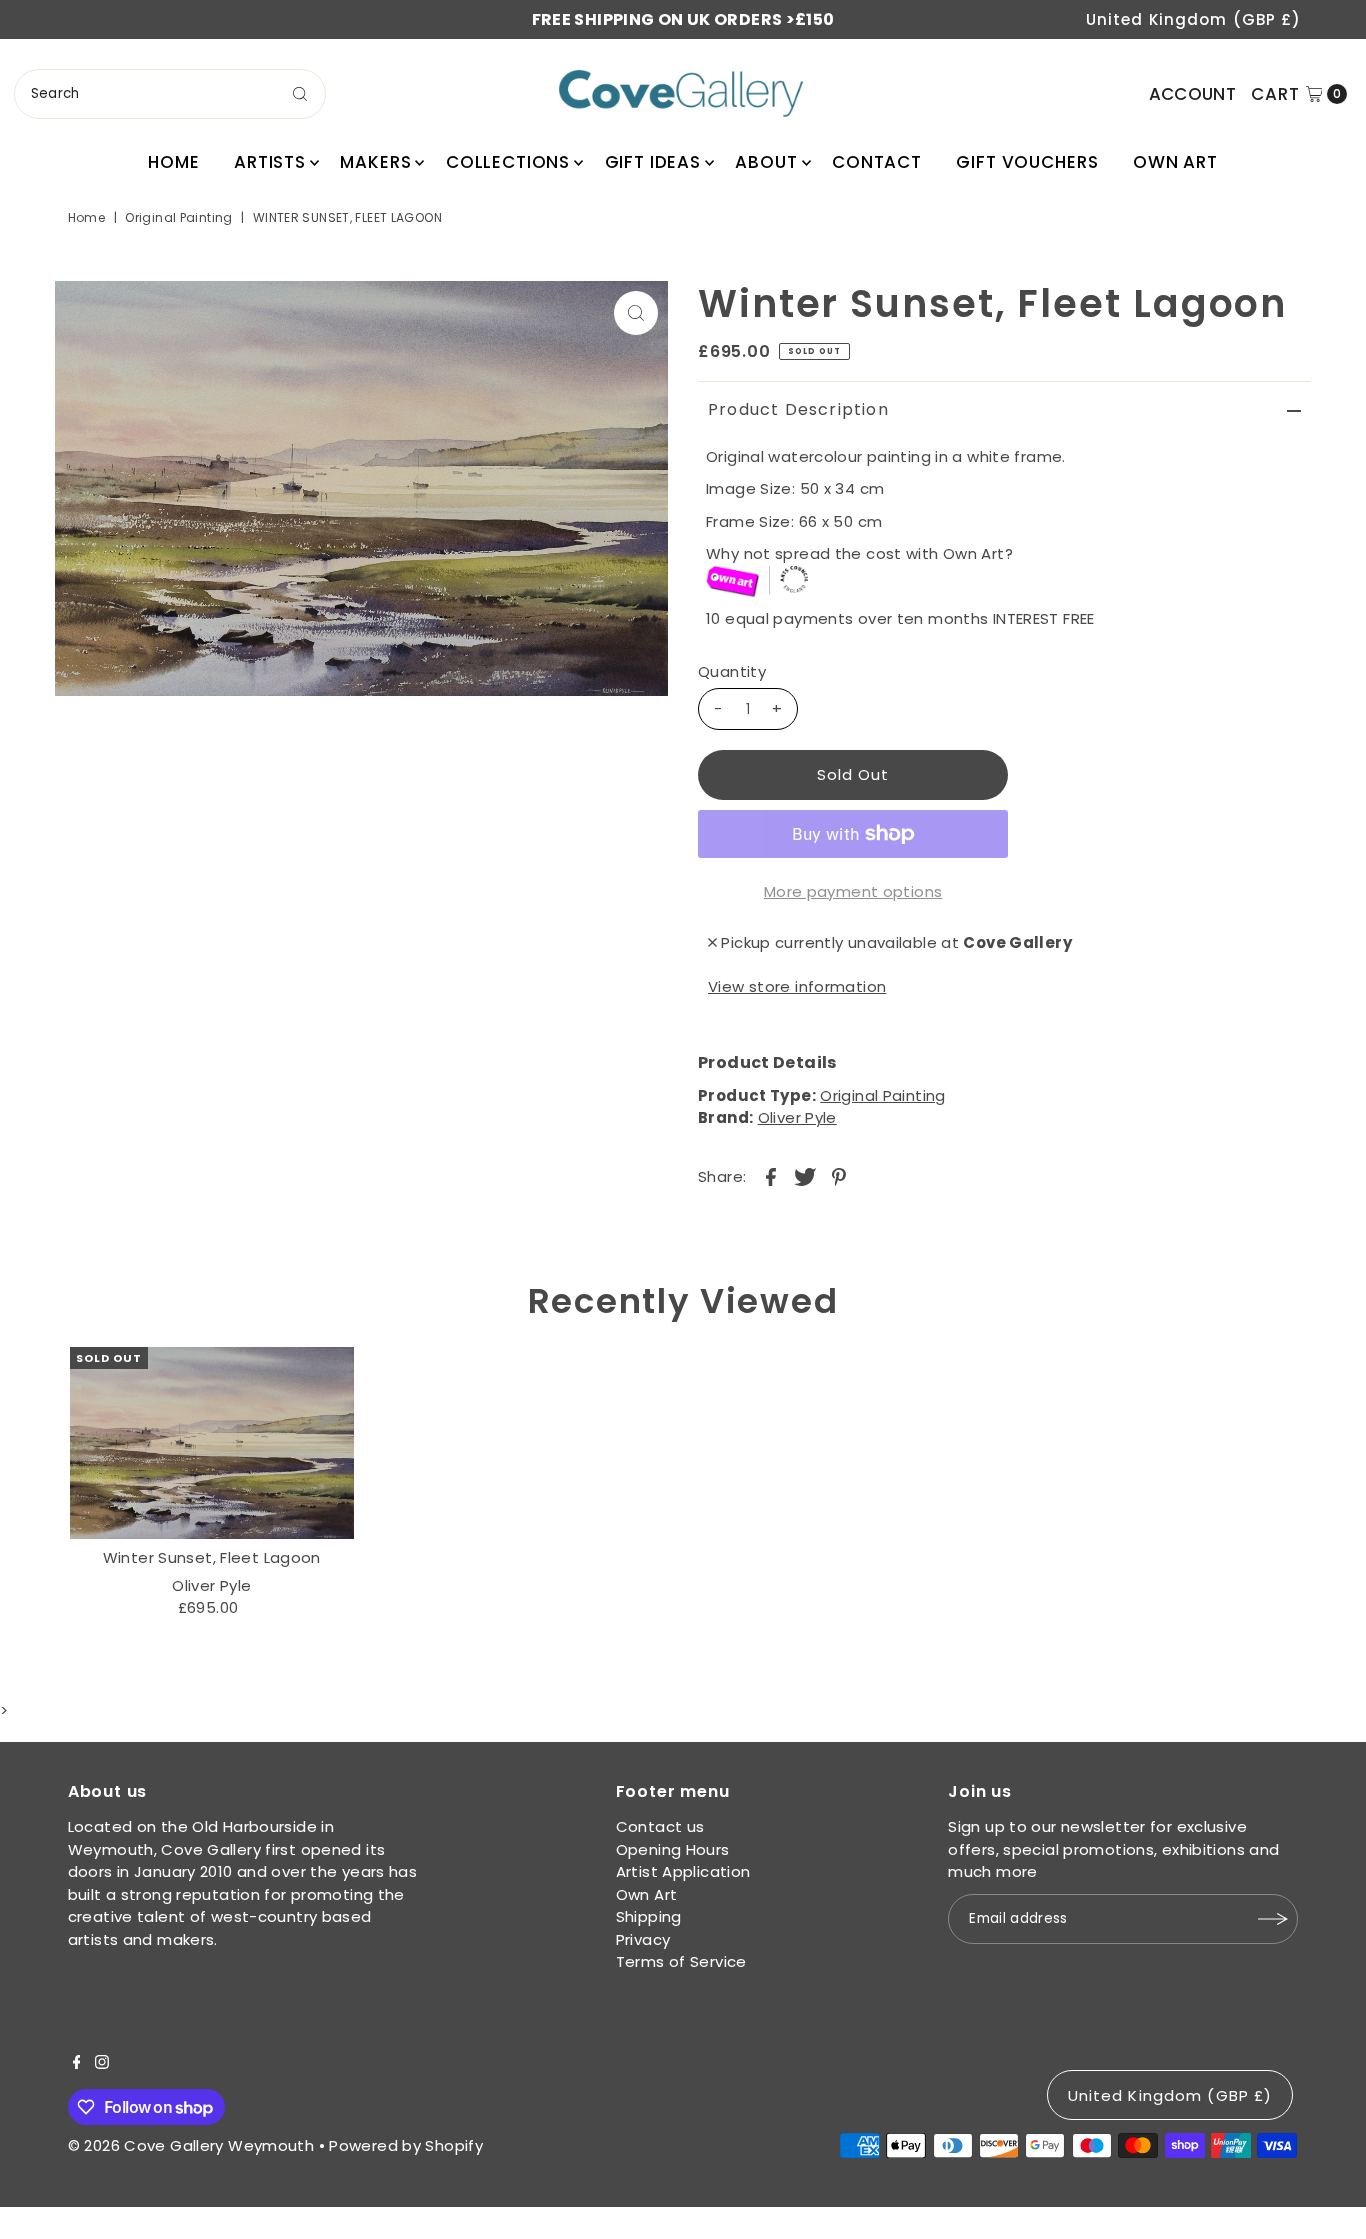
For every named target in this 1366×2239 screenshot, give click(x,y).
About (766, 162)
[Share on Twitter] (805, 1176)
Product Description (798, 409)
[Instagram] (102, 2064)
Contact (877, 162)
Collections (508, 162)
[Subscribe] (1273, 1919)
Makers (375, 162)
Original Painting (178, 217)
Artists (270, 162)
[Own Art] (1008, 582)
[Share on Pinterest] (839, 1176)
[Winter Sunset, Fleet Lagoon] (212, 1443)
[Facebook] (77, 2064)
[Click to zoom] (636, 313)
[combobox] (170, 94)
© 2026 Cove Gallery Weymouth (191, 2145)
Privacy (643, 1939)
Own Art (1175, 162)
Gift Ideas (653, 162)
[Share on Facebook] (771, 1176)
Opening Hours (673, 1849)
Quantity (732, 671)
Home (173, 162)
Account (1193, 94)
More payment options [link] (853, 891)
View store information (797, 986)
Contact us (660, 1826)
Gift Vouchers (1027, 162)
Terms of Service (681, 1961)
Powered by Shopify (406, 2145)
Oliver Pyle (797, 1117)
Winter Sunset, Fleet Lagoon (212, 1557)
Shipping (649, 1916)
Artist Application (683, 1871)
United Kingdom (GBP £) (1194, 19)
